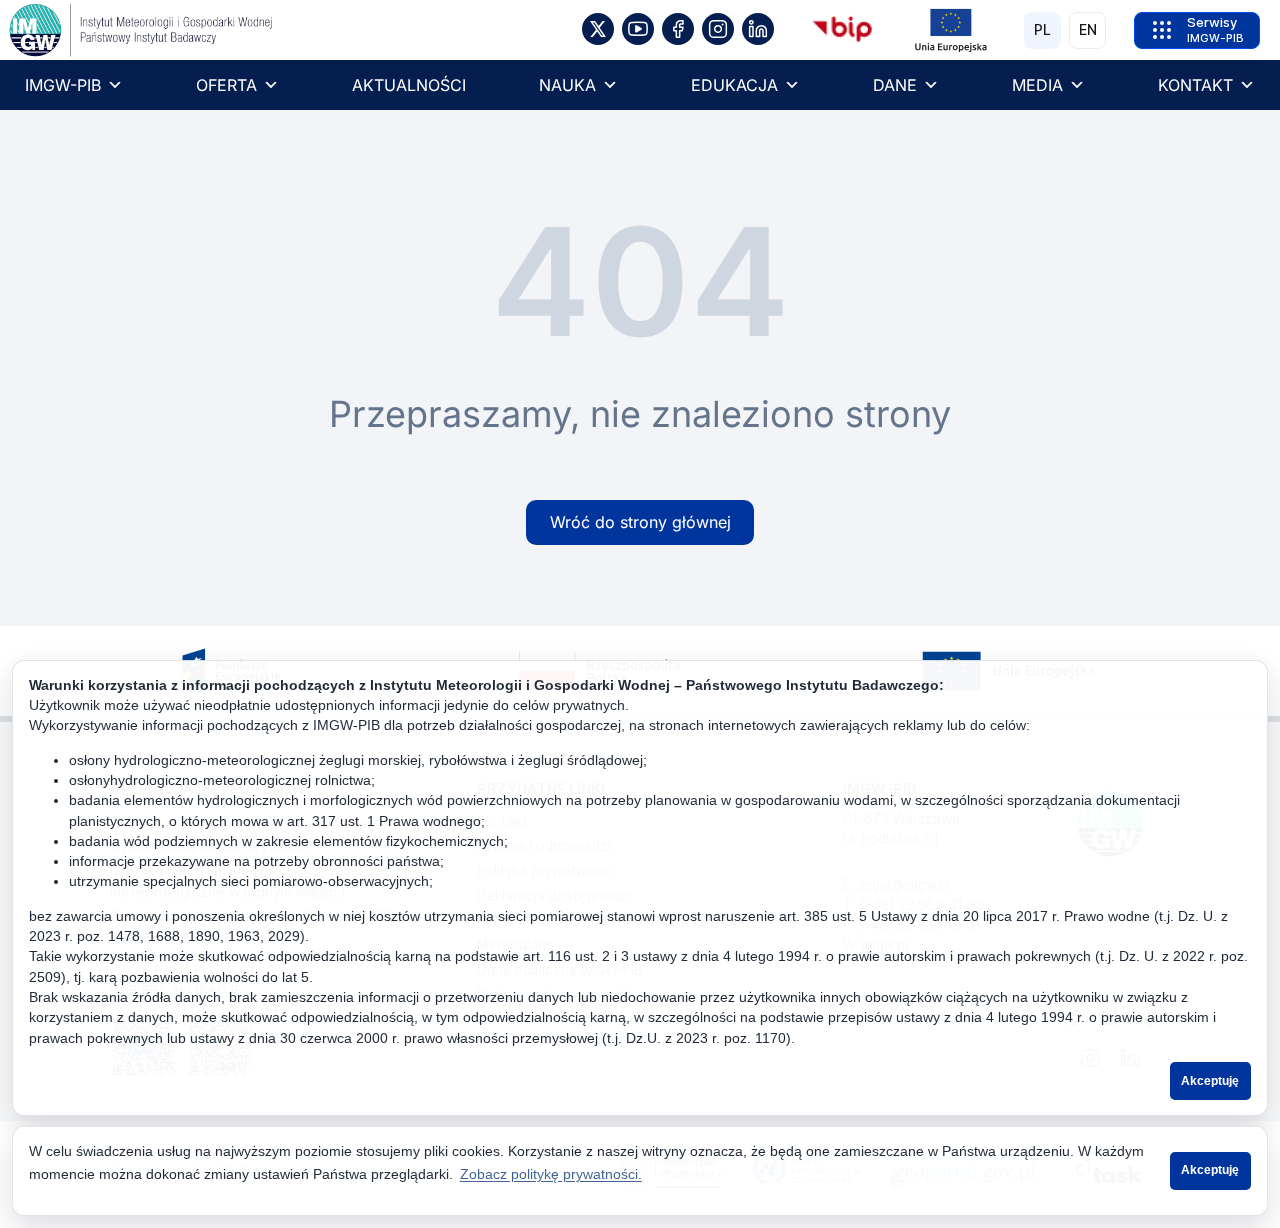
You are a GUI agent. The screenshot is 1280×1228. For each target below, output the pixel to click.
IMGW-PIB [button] (63, 85)
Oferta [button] (226, 85)
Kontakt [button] (1195, 85)
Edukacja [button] (734, 85)
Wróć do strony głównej (640, 522)
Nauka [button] (567, 85)
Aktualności (409, 85)
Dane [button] (895, 85)
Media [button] (1037, 85)
